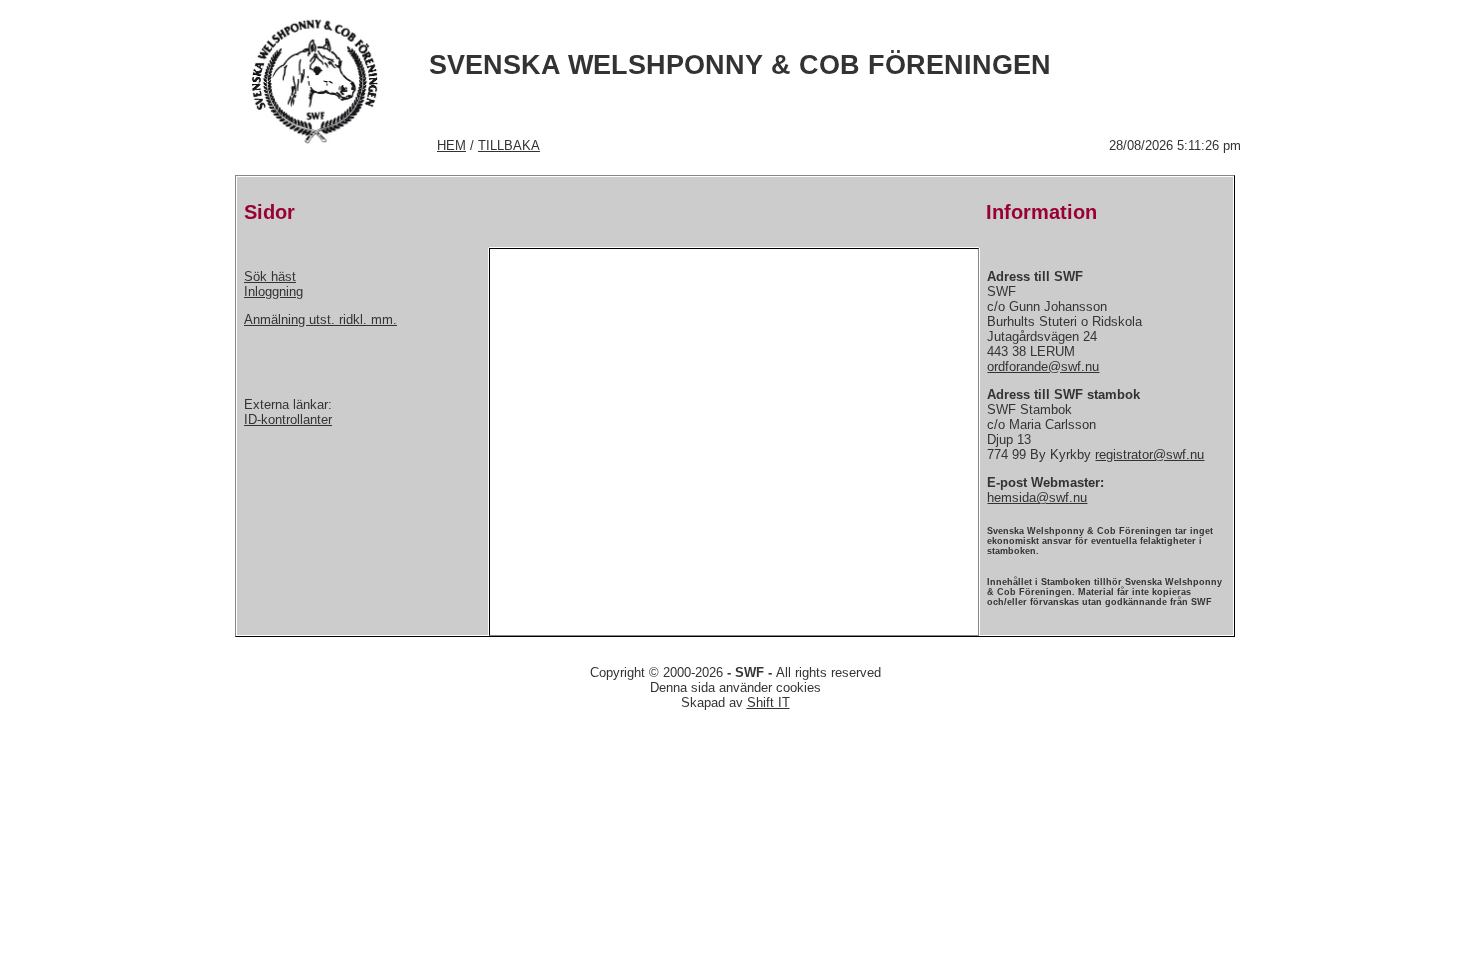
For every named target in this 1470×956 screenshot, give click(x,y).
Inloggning (273, 291)
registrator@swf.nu (1149, 454)
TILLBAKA (509, 145)
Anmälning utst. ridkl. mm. (320, 319)
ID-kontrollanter (288, 419)
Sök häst (270, 276)
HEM (451, 145)
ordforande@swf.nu (1043, 366)
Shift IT (768, 702)
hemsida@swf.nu (1037, 497)
